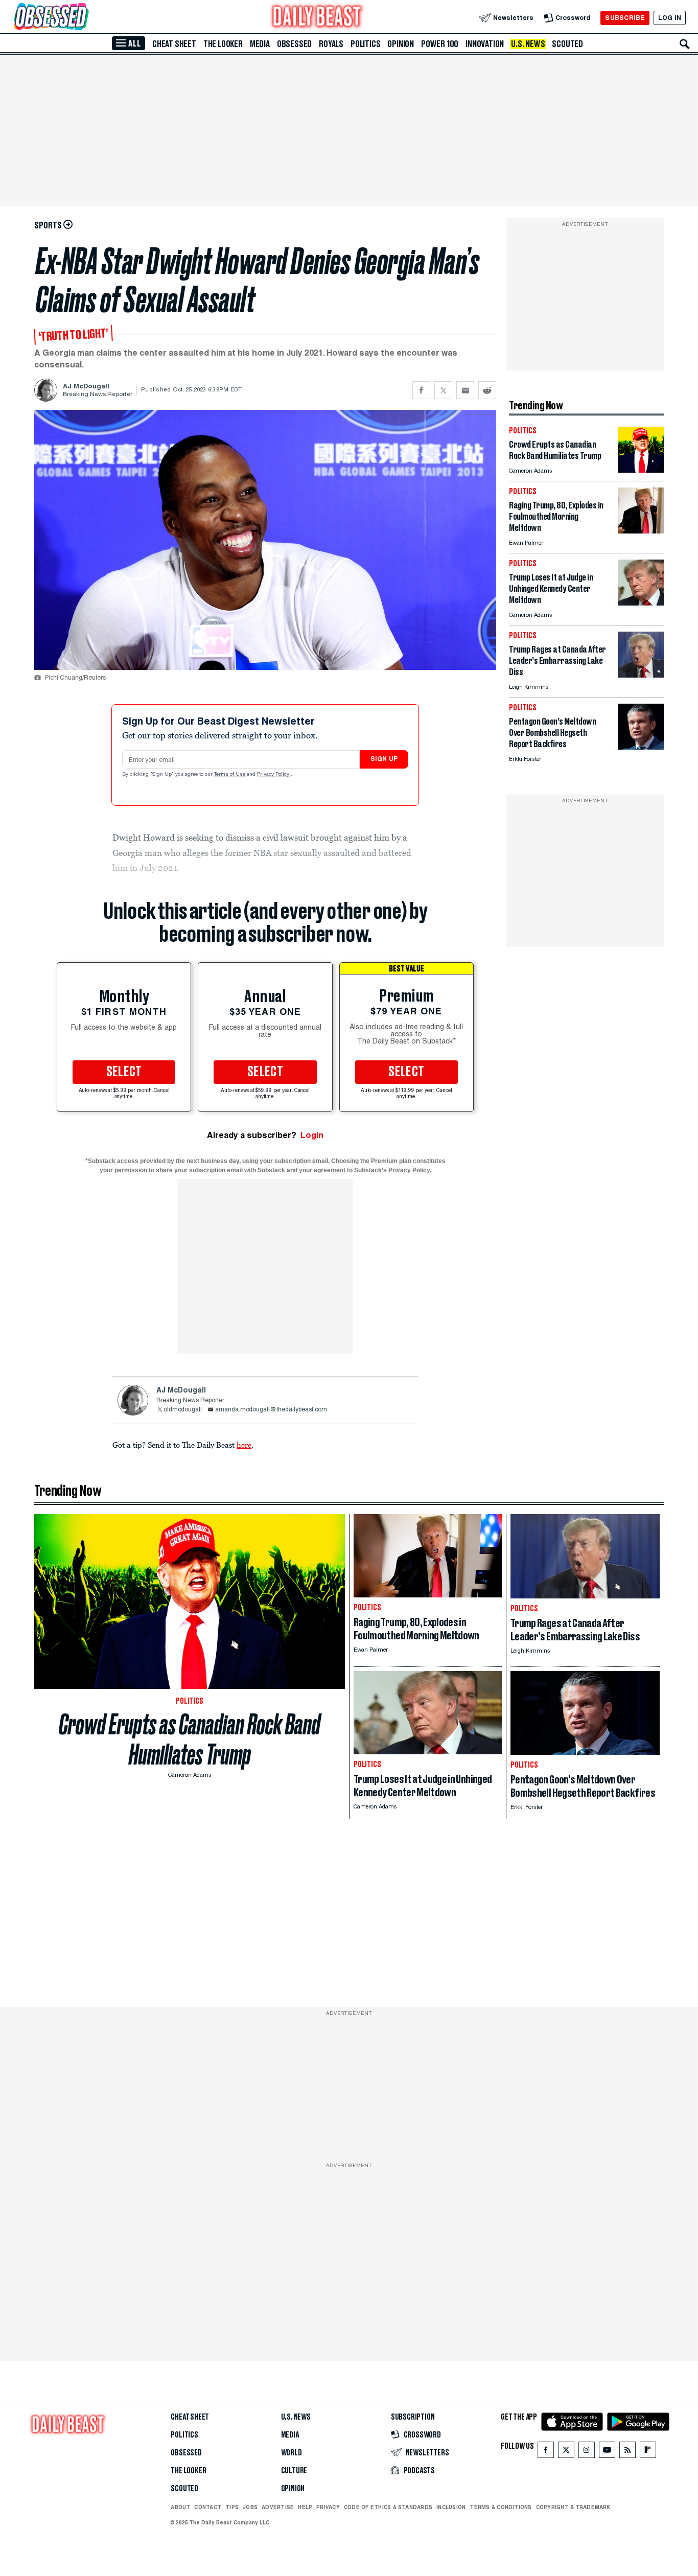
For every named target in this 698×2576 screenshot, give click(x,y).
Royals (331, 44)
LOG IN (670, 18)
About (180, 2507)
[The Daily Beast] (317, 18)
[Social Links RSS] (627, 2452)
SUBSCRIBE (625, 18)
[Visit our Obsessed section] (84, 18)
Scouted (567, 44)
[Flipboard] (648, 2452)
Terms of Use (230, 775)
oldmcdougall (183, 1410)
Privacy (328, 2507)
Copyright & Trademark (573, 2507)
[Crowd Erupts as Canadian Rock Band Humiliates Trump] (641, 470)
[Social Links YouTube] (607, 2452)
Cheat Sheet (174, 44)
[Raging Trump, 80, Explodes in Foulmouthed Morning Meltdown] (641, 531)
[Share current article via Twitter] (443, 390)
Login (312, 1135)
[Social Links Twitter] (566, 2452)
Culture (294, 2471)
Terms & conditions (501, 2507)
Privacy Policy (274, 775)
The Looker (223, 44)
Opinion (401, 44)
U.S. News (528, 44)
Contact (208, 2507)
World (292, 2453)
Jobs (250, 2507)
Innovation (485, 44)
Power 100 (440, 44)
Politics (365, 44)
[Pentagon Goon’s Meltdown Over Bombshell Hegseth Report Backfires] (641, 747)
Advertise (278, 2507)
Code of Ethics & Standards (388, 2507)
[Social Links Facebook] (546, 2452)
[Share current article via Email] (465, 390)
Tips (232, 2507)
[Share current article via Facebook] (421, 390)
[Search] (685, 44)
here (244, 1445)
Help (305, 2507)
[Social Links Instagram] (587, 2452)
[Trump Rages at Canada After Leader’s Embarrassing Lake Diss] (641, 675)
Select (124, 1072)
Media (260, 44)
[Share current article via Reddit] (487, 390)
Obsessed (294, 44)
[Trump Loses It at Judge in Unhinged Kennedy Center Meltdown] (641, 603)
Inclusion (451, 2507)
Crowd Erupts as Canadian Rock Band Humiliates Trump (190, 1739)
